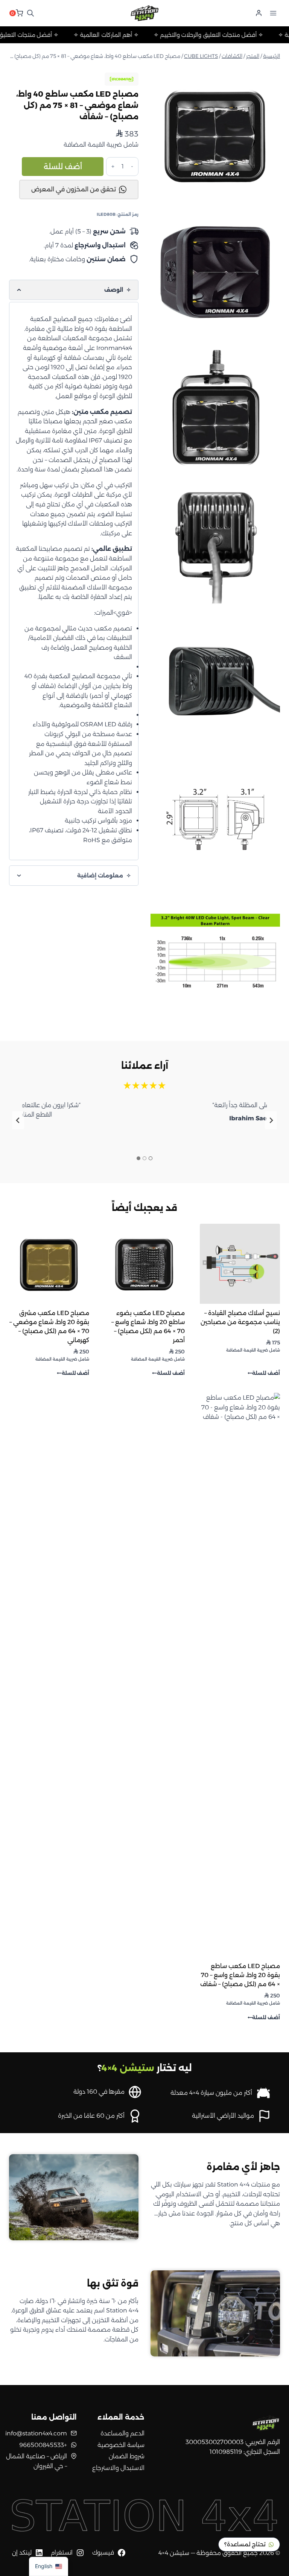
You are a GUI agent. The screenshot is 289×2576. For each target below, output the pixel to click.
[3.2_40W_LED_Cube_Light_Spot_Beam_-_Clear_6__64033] (215, 818)
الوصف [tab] (114, 290)
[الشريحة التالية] (18, 1120)
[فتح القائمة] (273, 13)
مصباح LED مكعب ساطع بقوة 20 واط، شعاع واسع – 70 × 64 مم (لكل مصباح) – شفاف (240, 1975)
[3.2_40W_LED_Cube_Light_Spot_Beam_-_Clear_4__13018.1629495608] (215, 545)
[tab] (151, 1158)
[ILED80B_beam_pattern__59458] (215, 955)
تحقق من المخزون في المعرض (74, 189)
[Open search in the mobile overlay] (30, 13)
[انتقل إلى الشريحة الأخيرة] (271, 1120)
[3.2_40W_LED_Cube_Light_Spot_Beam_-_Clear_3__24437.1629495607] (215, 271)
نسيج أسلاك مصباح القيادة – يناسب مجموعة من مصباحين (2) (240, 1322)
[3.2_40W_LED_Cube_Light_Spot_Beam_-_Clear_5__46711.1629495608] (215, 682)
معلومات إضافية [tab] (101, 876)
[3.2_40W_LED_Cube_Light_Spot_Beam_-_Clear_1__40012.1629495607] (215, 134)
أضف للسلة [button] (266, 1374)
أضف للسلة (63, 167)
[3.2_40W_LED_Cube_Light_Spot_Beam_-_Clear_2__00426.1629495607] (215, 408)
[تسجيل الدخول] (259, 13)
